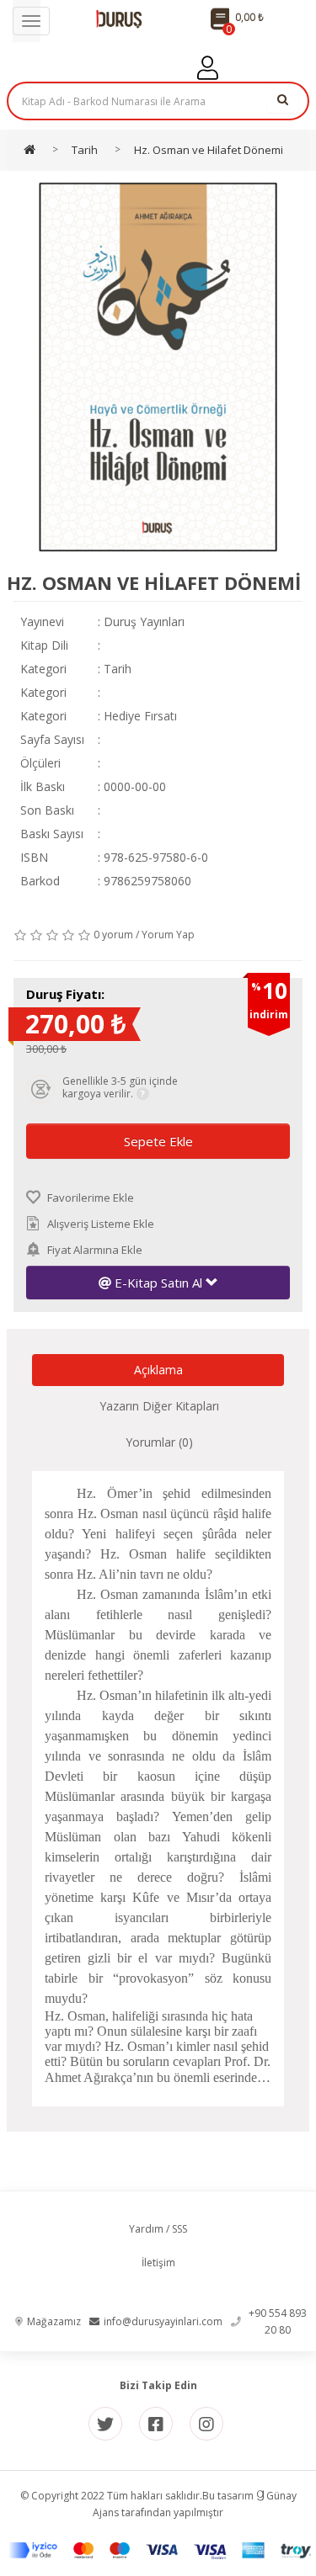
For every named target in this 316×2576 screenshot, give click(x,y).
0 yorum (113, 935)
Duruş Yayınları (144, 621)
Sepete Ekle (158, 1141)
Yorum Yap (168, 935)
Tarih (118, 669)
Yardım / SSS (158, 2229)
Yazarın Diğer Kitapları (159, 1406)
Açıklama (158, 1370)
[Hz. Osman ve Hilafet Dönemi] (158, 367)
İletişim (158, 2263)
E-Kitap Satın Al (158, 1283)
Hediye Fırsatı (140, 716)
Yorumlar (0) (159, 1442)
